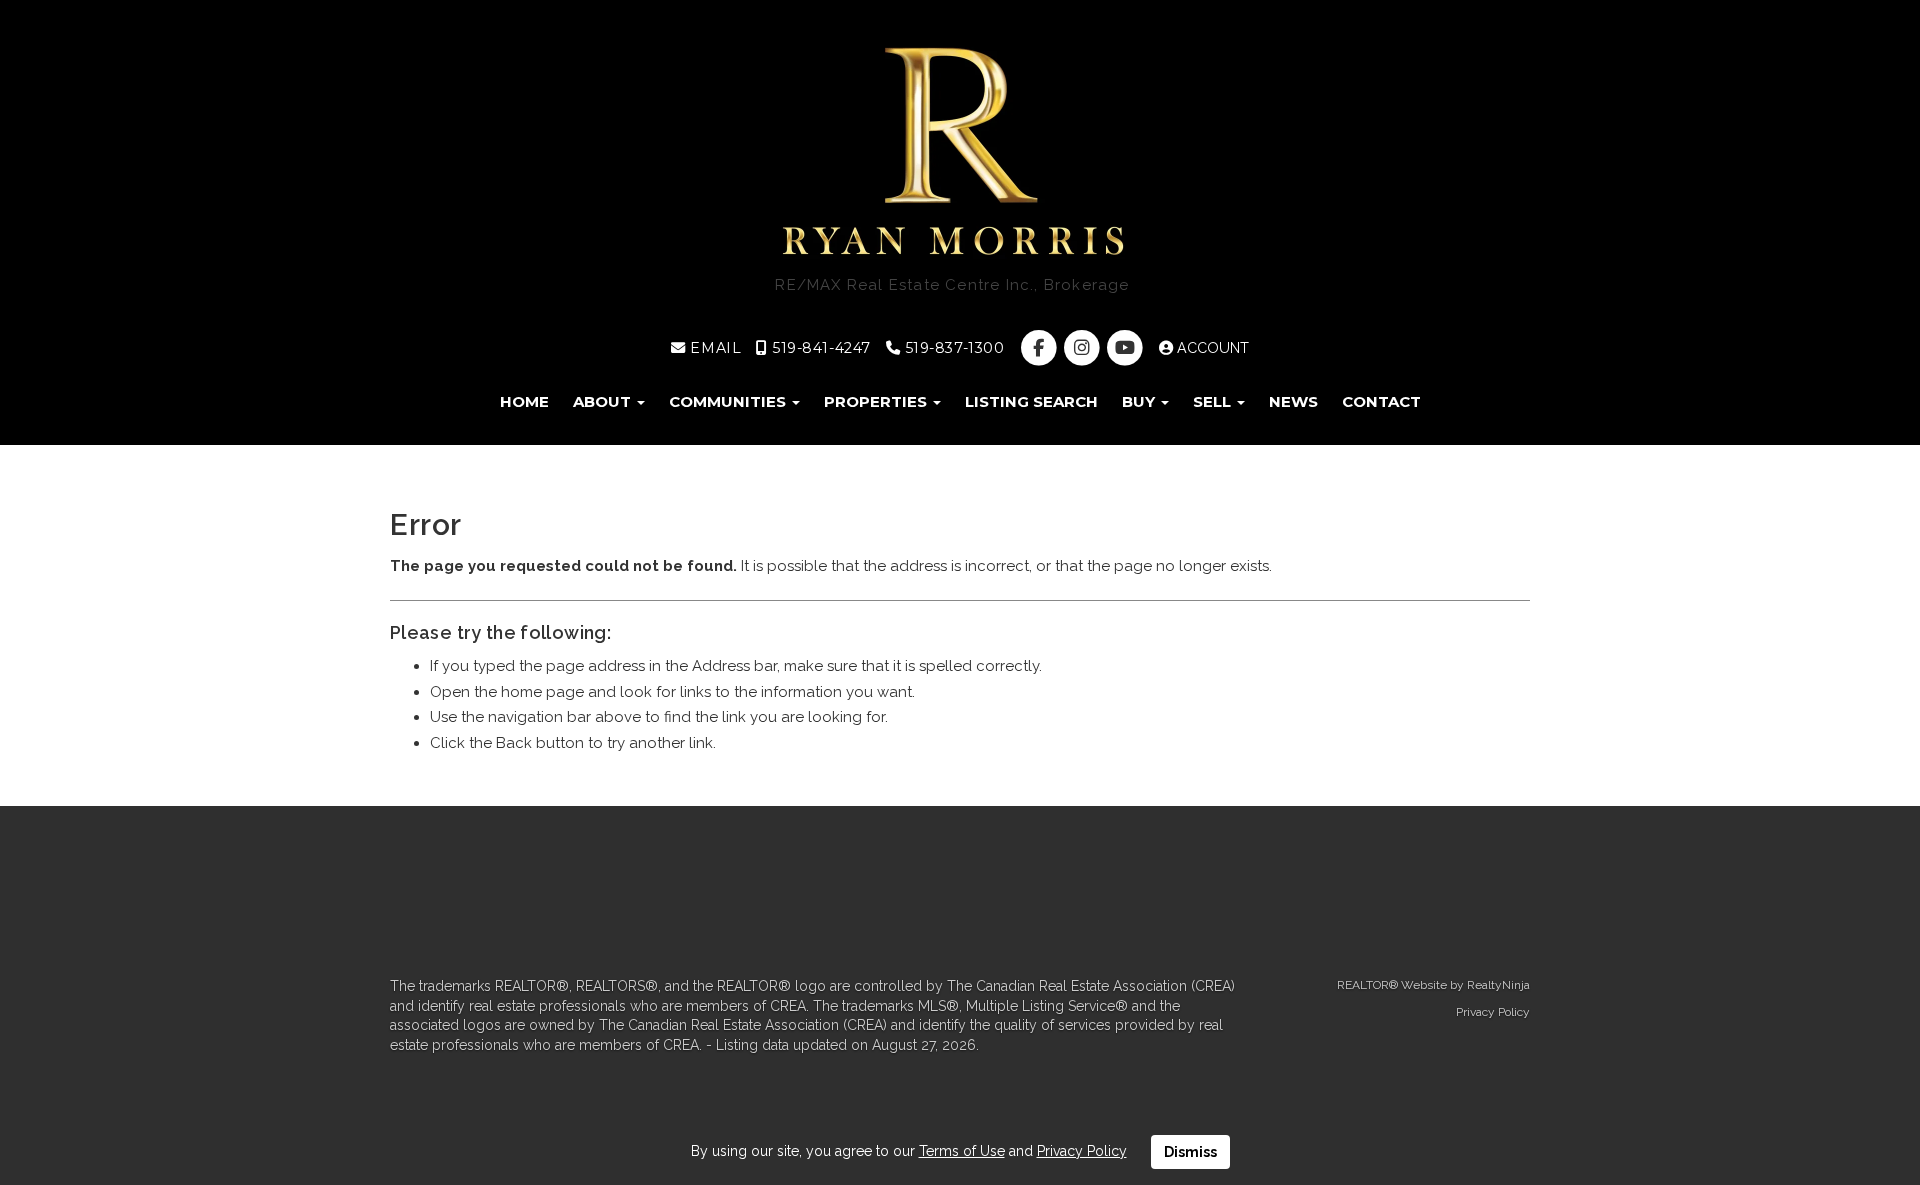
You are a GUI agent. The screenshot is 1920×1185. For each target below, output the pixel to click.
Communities (729, 401)
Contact (1381, 401)
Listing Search (1031, 401)
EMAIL (713, 348)
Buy (1140, 401)
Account (1211, 348)
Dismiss (1190, 1152)
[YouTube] (1126, 348)
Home (524, 401)
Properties (877, 401)
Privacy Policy (1493, 1012)
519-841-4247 (819, 348)
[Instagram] (1083, 348)
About (604, 401)
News (1293, 401)
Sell (1214, 401)
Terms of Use (962, 1151)
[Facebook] (1040, 348)
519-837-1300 (952, 348)
